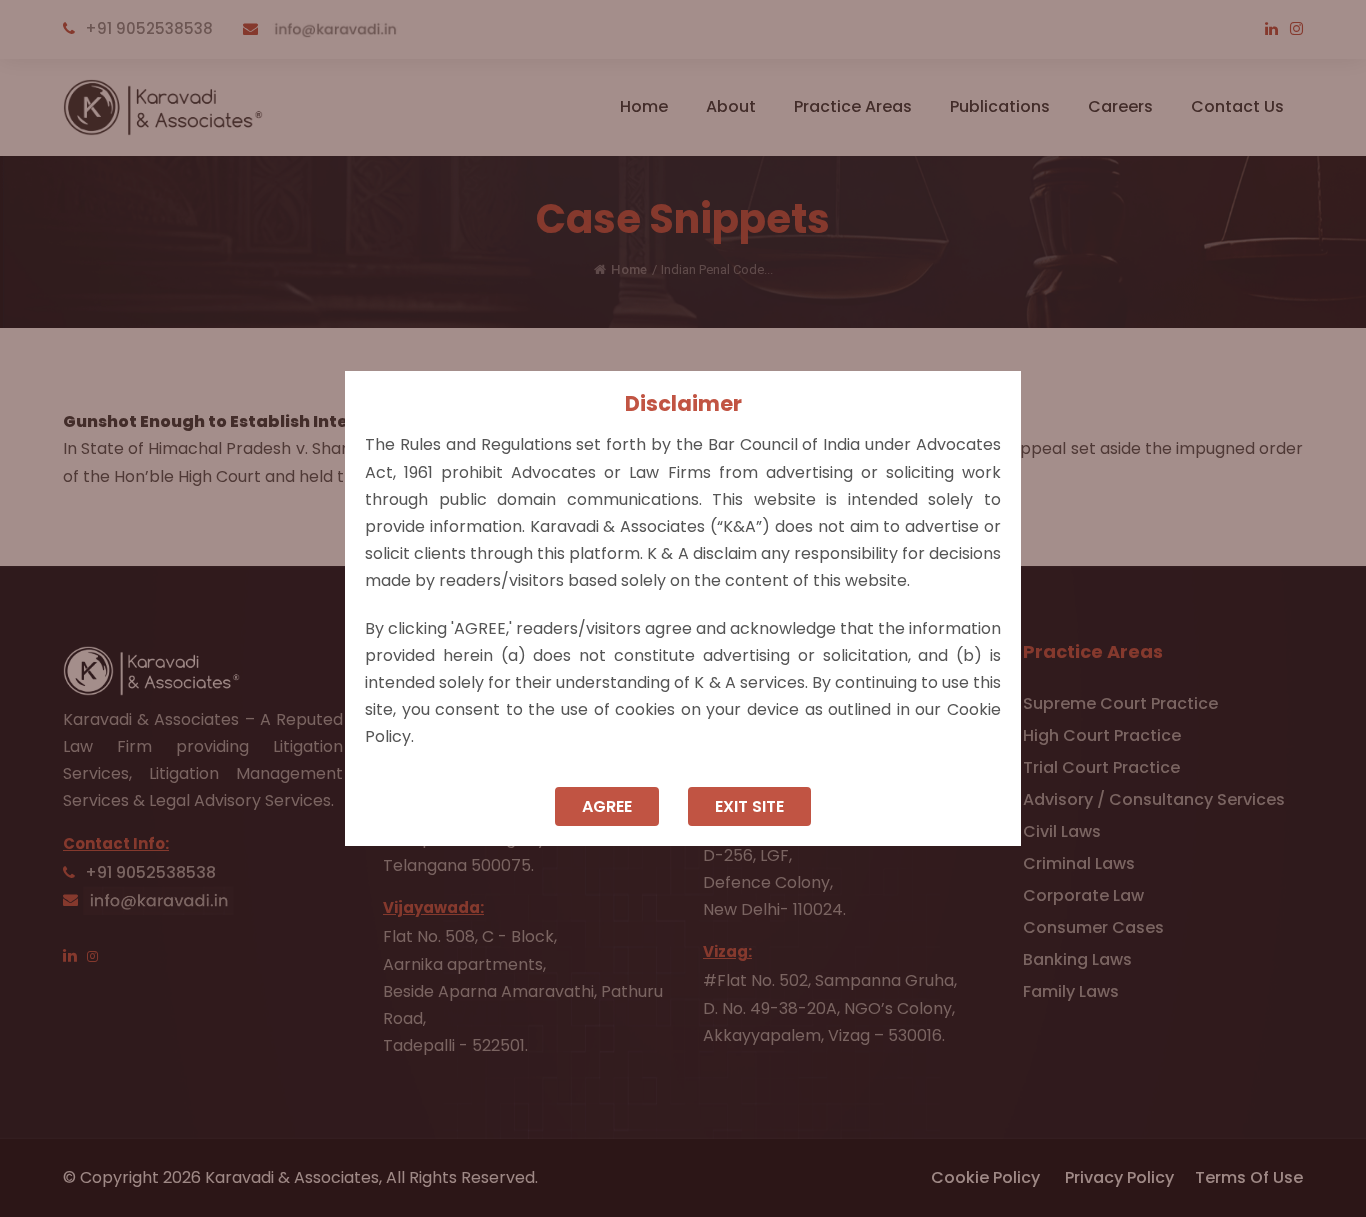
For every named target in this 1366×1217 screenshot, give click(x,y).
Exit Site (749, 806)
